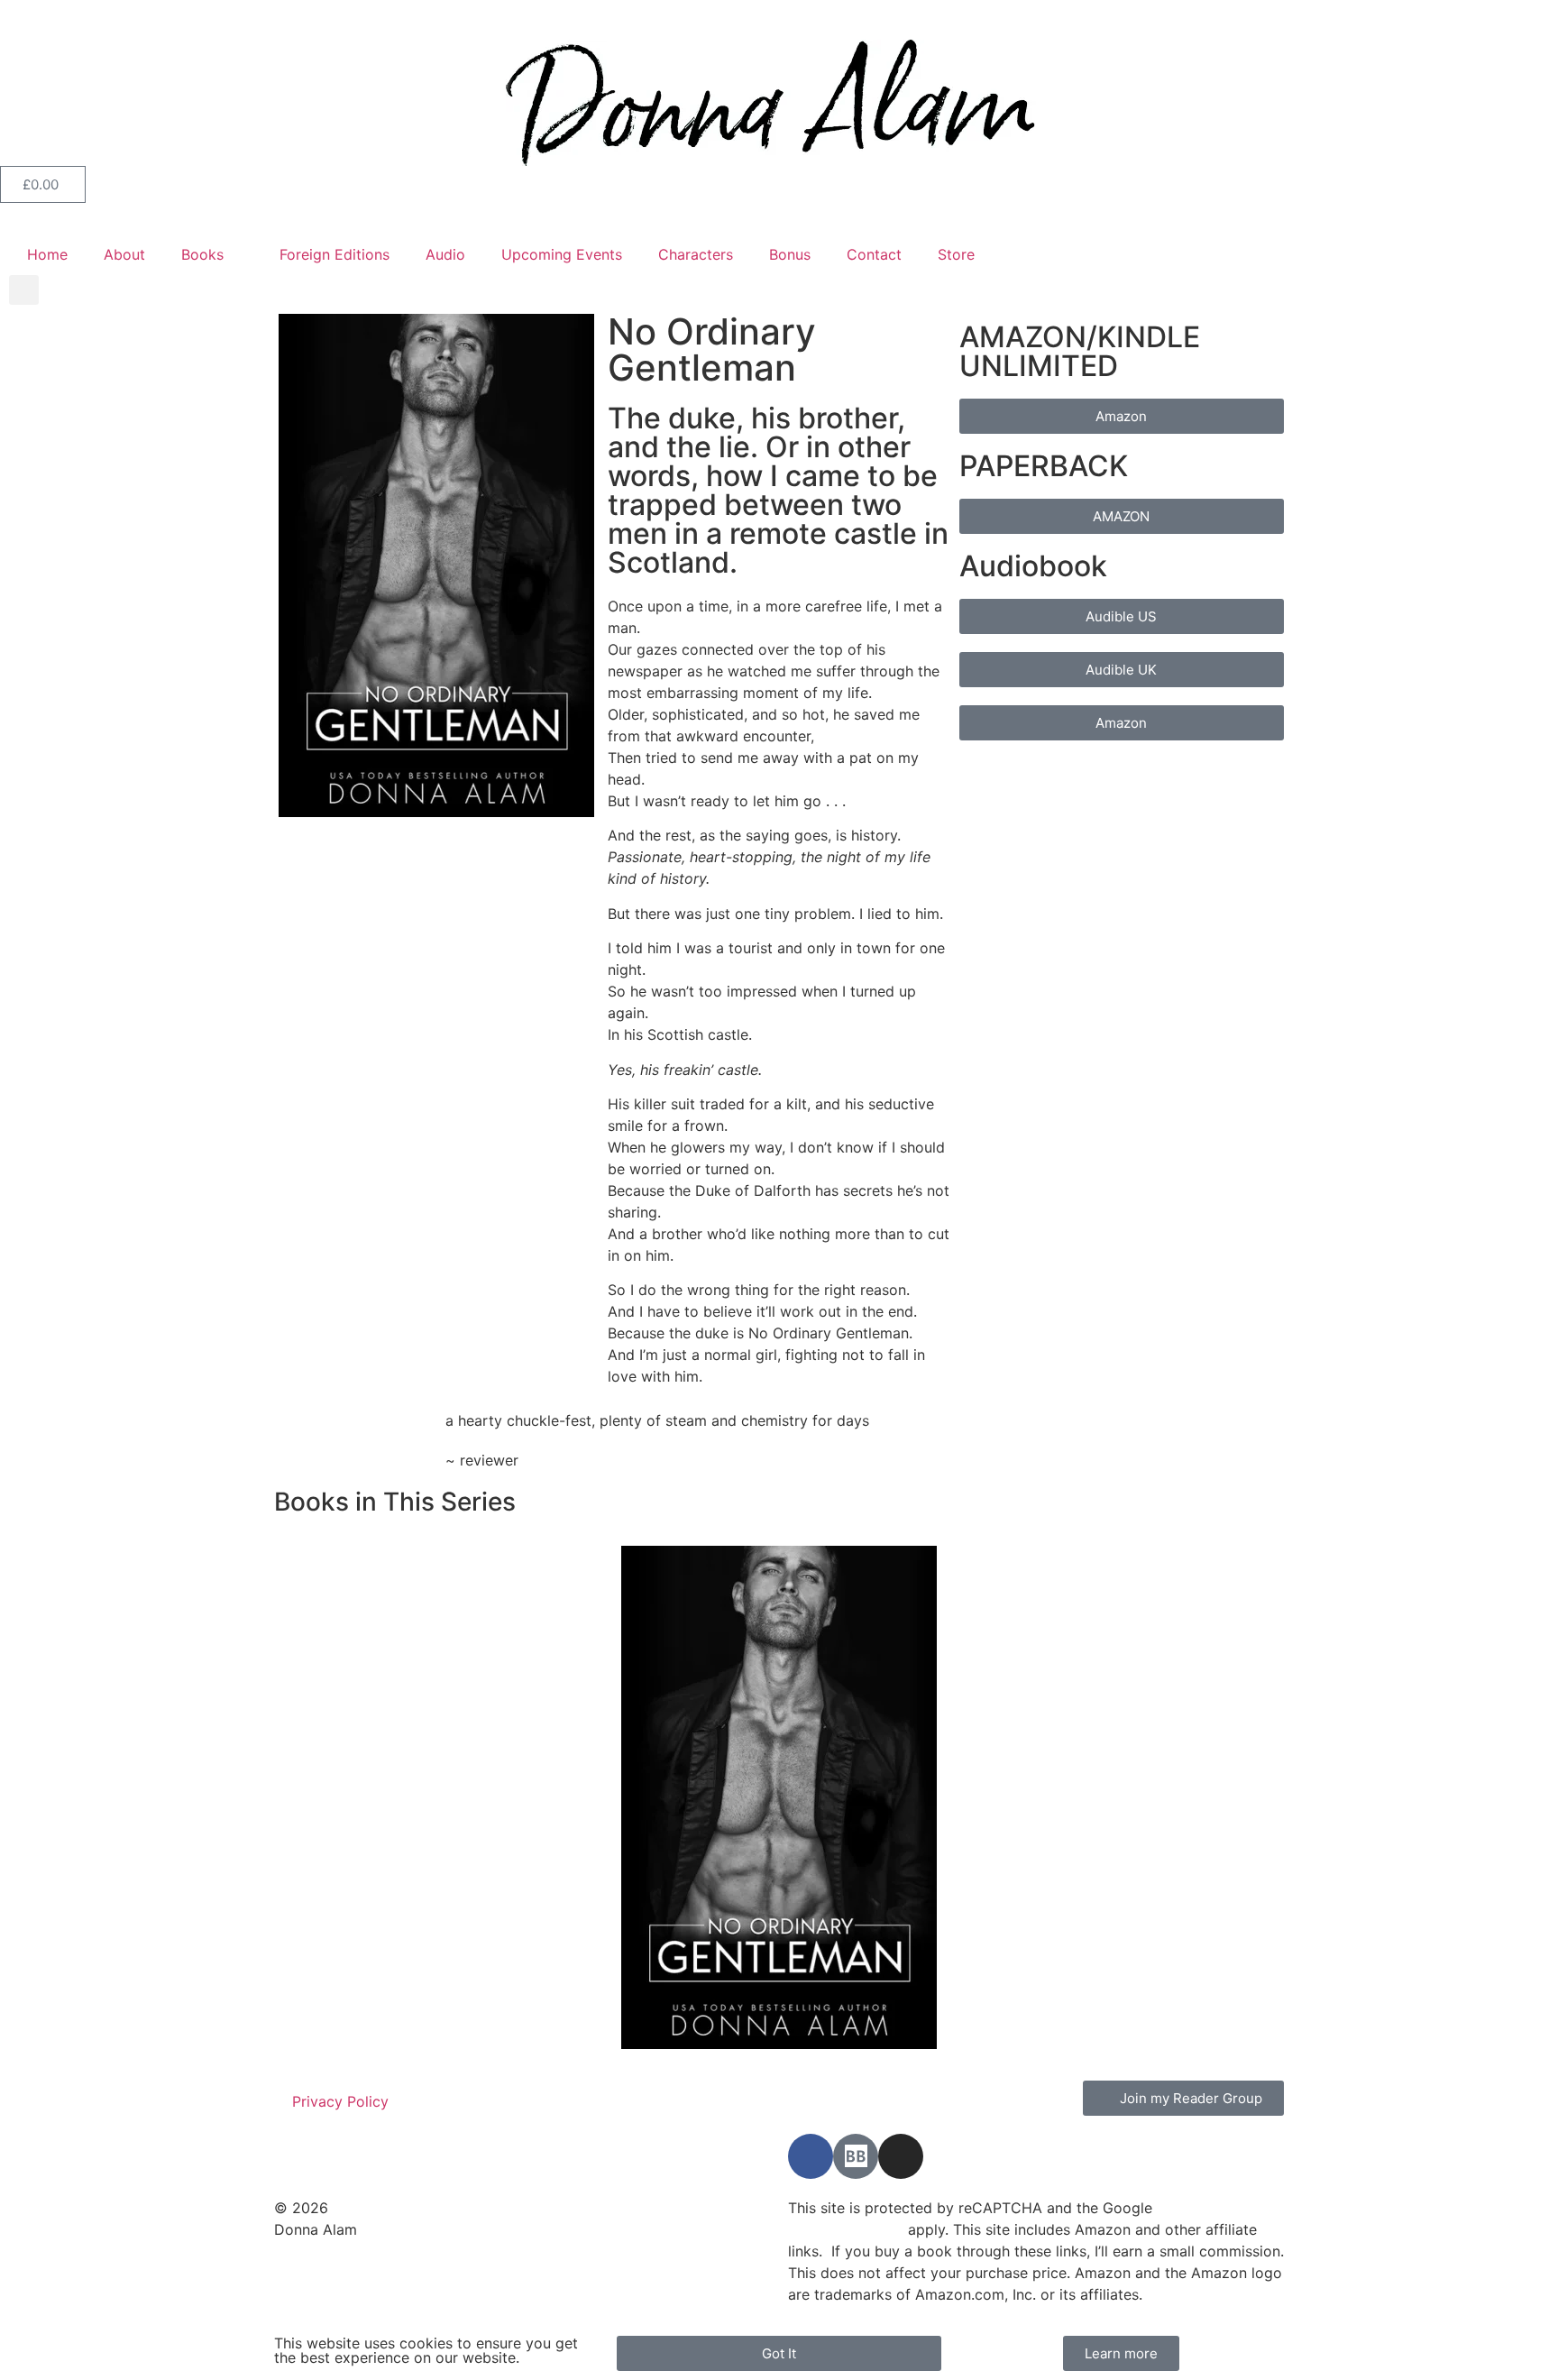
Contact (874, 254)
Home (47, 254)
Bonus (790, 254)
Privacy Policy (340, 2101)
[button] (24, 290)
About (124, 254)
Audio (445, 254)
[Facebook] (811, 2156)
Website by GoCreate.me (359, 2251)
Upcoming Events (562, 254)
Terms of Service (846, 2229)
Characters (696, 254)
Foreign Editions (335, 254)
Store (956, 254)
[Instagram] (901, 2156)
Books (202, 254)
